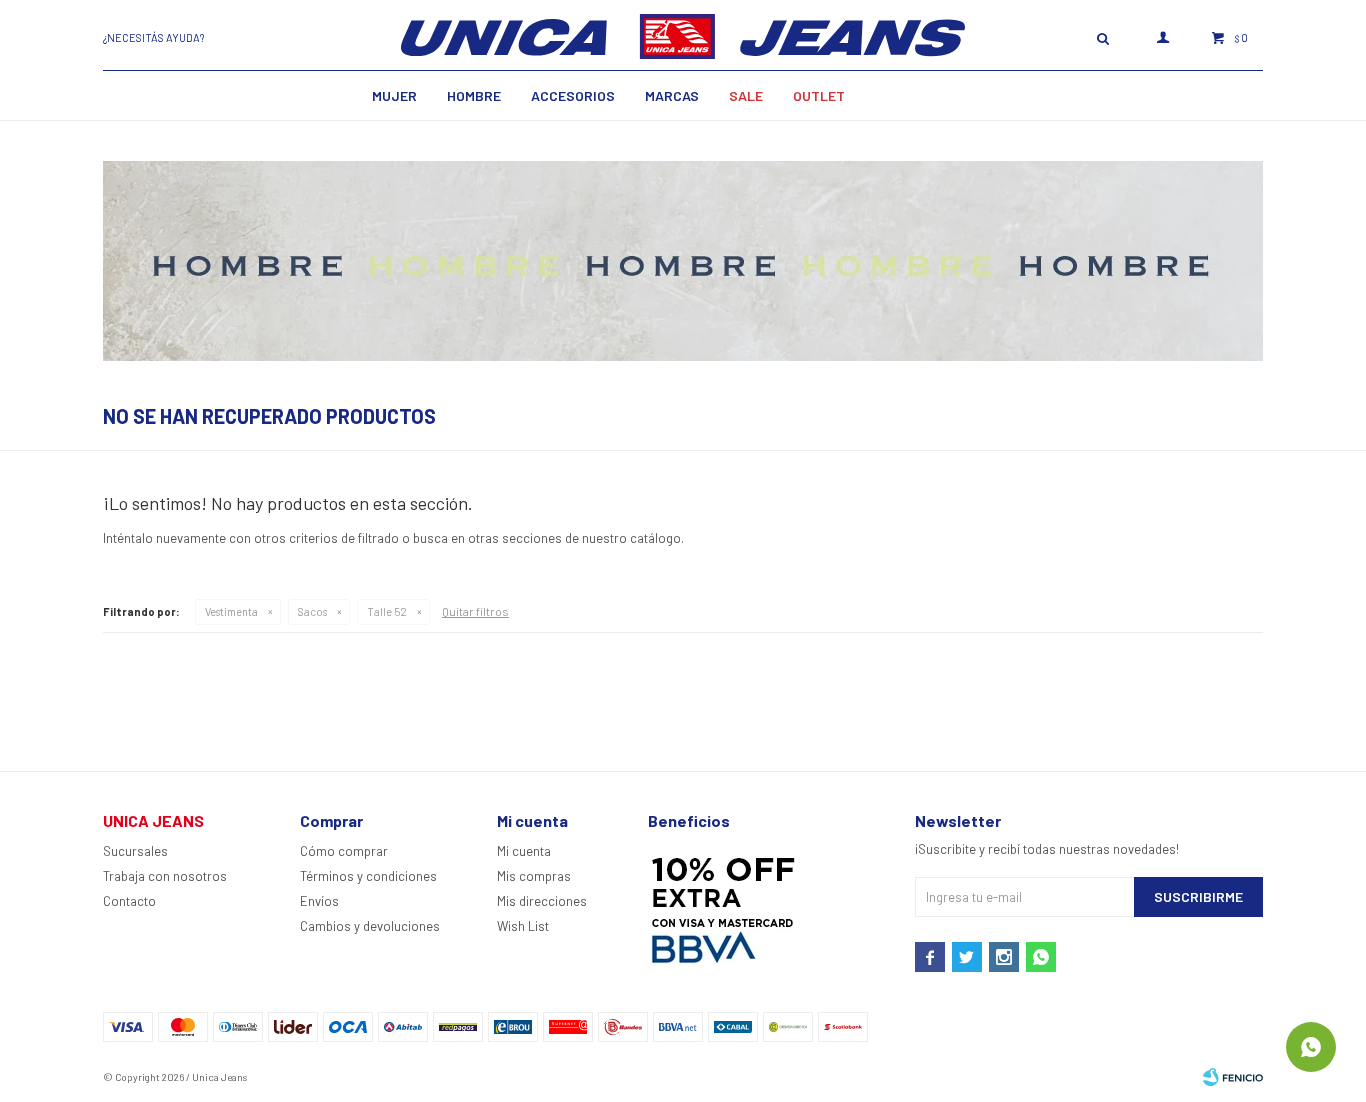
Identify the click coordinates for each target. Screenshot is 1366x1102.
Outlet (819, 95)
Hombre (474, 95)
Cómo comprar (344, 851)
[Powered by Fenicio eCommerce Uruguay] (1233, 1077)
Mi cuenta (524, 851)
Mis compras (534, 876)
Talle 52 (387, 611)
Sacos (312, 611)
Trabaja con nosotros (165, 876)
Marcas (672, 95)
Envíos (319, 901)
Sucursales (135, 851)
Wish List (523, 926)
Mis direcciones (542, 901)
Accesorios (573, 95)
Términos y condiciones (368, 876)
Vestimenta (231, 611)
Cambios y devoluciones (370, 926)
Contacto (129, 901)
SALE (746, 95)
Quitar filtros (475, 611)
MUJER (394, 95)
